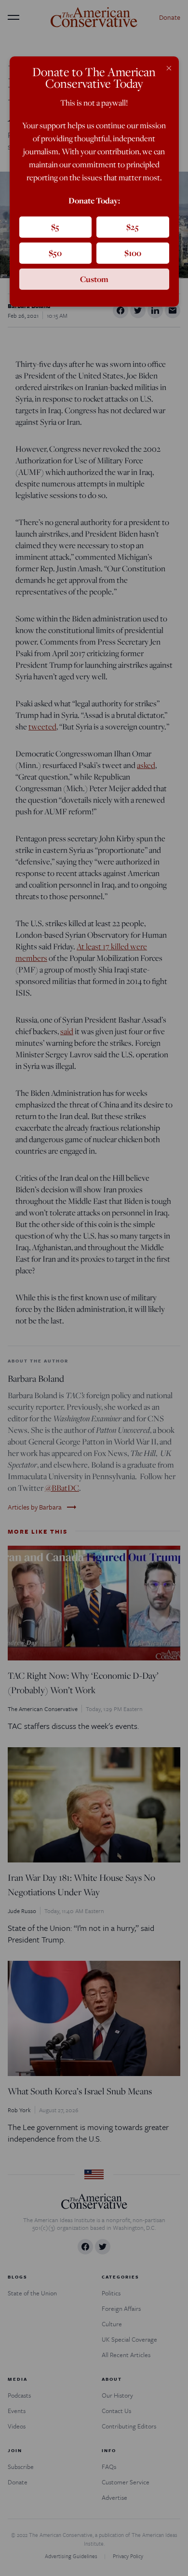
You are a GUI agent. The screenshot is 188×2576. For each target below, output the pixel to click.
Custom (94, 279)
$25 (133, 227)
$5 (55, 227)
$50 (55, 253)
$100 (133, 253)
